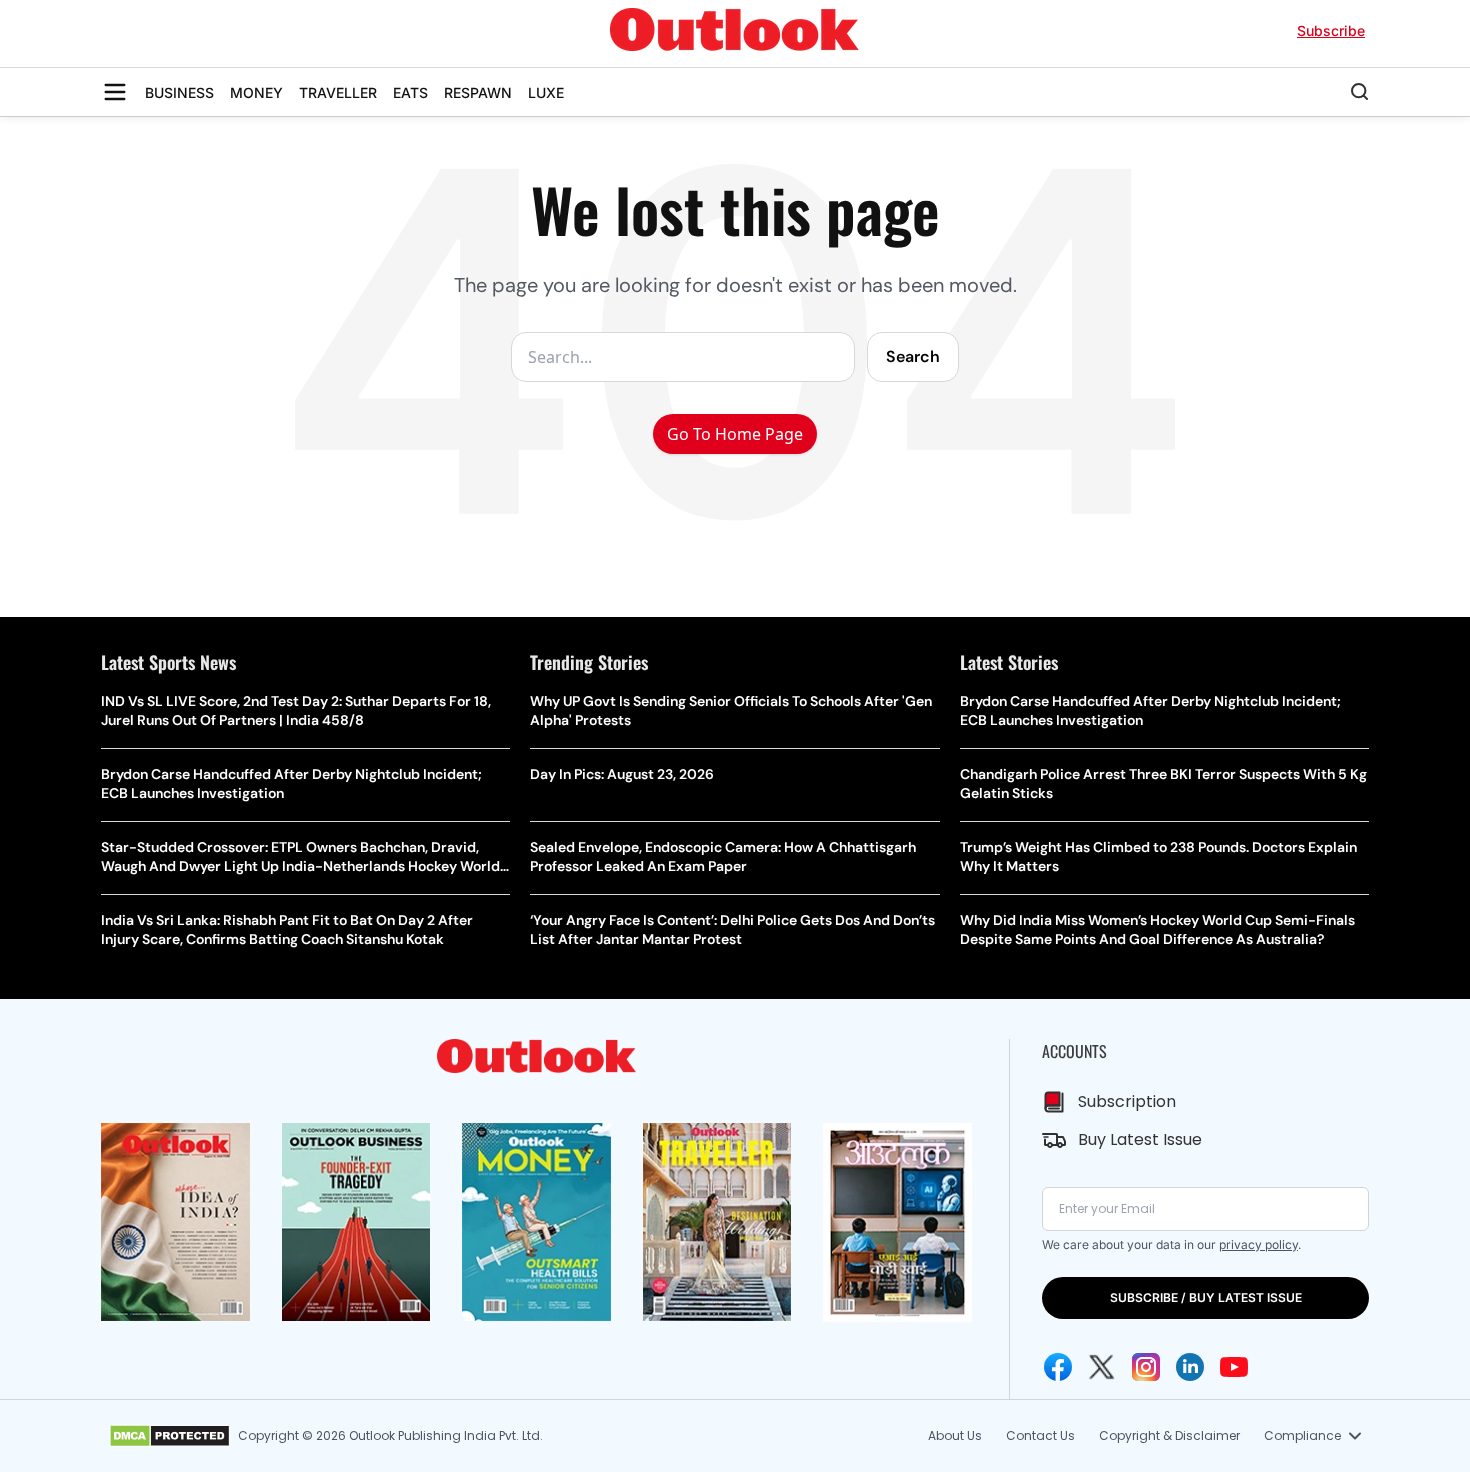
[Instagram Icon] (1146, 1367)
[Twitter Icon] (1102, 1367)
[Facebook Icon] (1058, 1367)
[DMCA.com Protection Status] (169, 1436)
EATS (410, 92)
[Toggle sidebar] (115, 92)
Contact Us (1040, 1435)
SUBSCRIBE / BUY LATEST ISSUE (1206, 1297)
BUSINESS (179, 92)
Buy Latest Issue (1140, 1139)
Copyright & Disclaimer (1169, 1435)
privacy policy (1258, 1244)
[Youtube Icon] (1234, 1367)
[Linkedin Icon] (1190, 1367)
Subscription (1127, 1101)
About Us (955, 1435)
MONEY (256, 92)
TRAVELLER (338, 92)
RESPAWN (478, 92)
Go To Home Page (735, 434)
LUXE (546, 92)
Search (913, 356)
